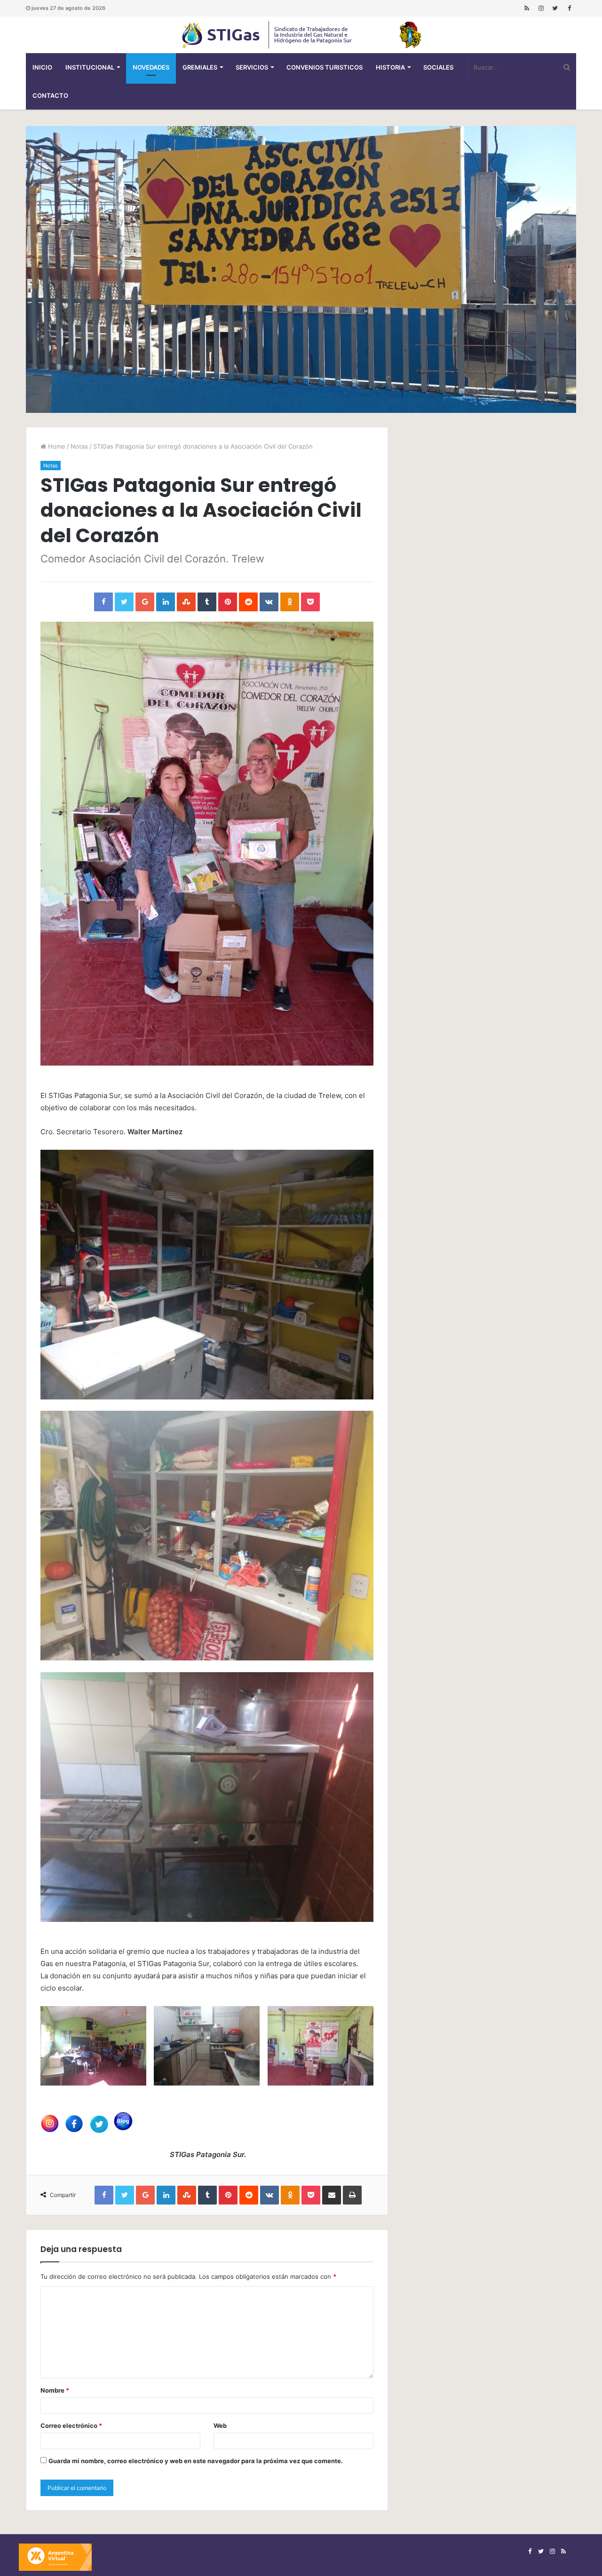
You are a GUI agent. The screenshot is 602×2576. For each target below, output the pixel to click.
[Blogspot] (527, 8)
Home (56, 446)
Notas (79, 446)
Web (220, 2426)
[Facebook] (569, 8)
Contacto (50, 95)
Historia (390, 67)
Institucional (90, 67)
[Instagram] (541, 8)
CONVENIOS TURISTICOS (325, 67)
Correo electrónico (71, 2426)
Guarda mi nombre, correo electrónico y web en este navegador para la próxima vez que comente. (196, 2461)
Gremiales (200, 67)
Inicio (42, 67)
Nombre (55, 2390)
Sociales (438, 67)
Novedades (151, 67)
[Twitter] (555, 8)
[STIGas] (301, 35)
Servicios (252, 67)
